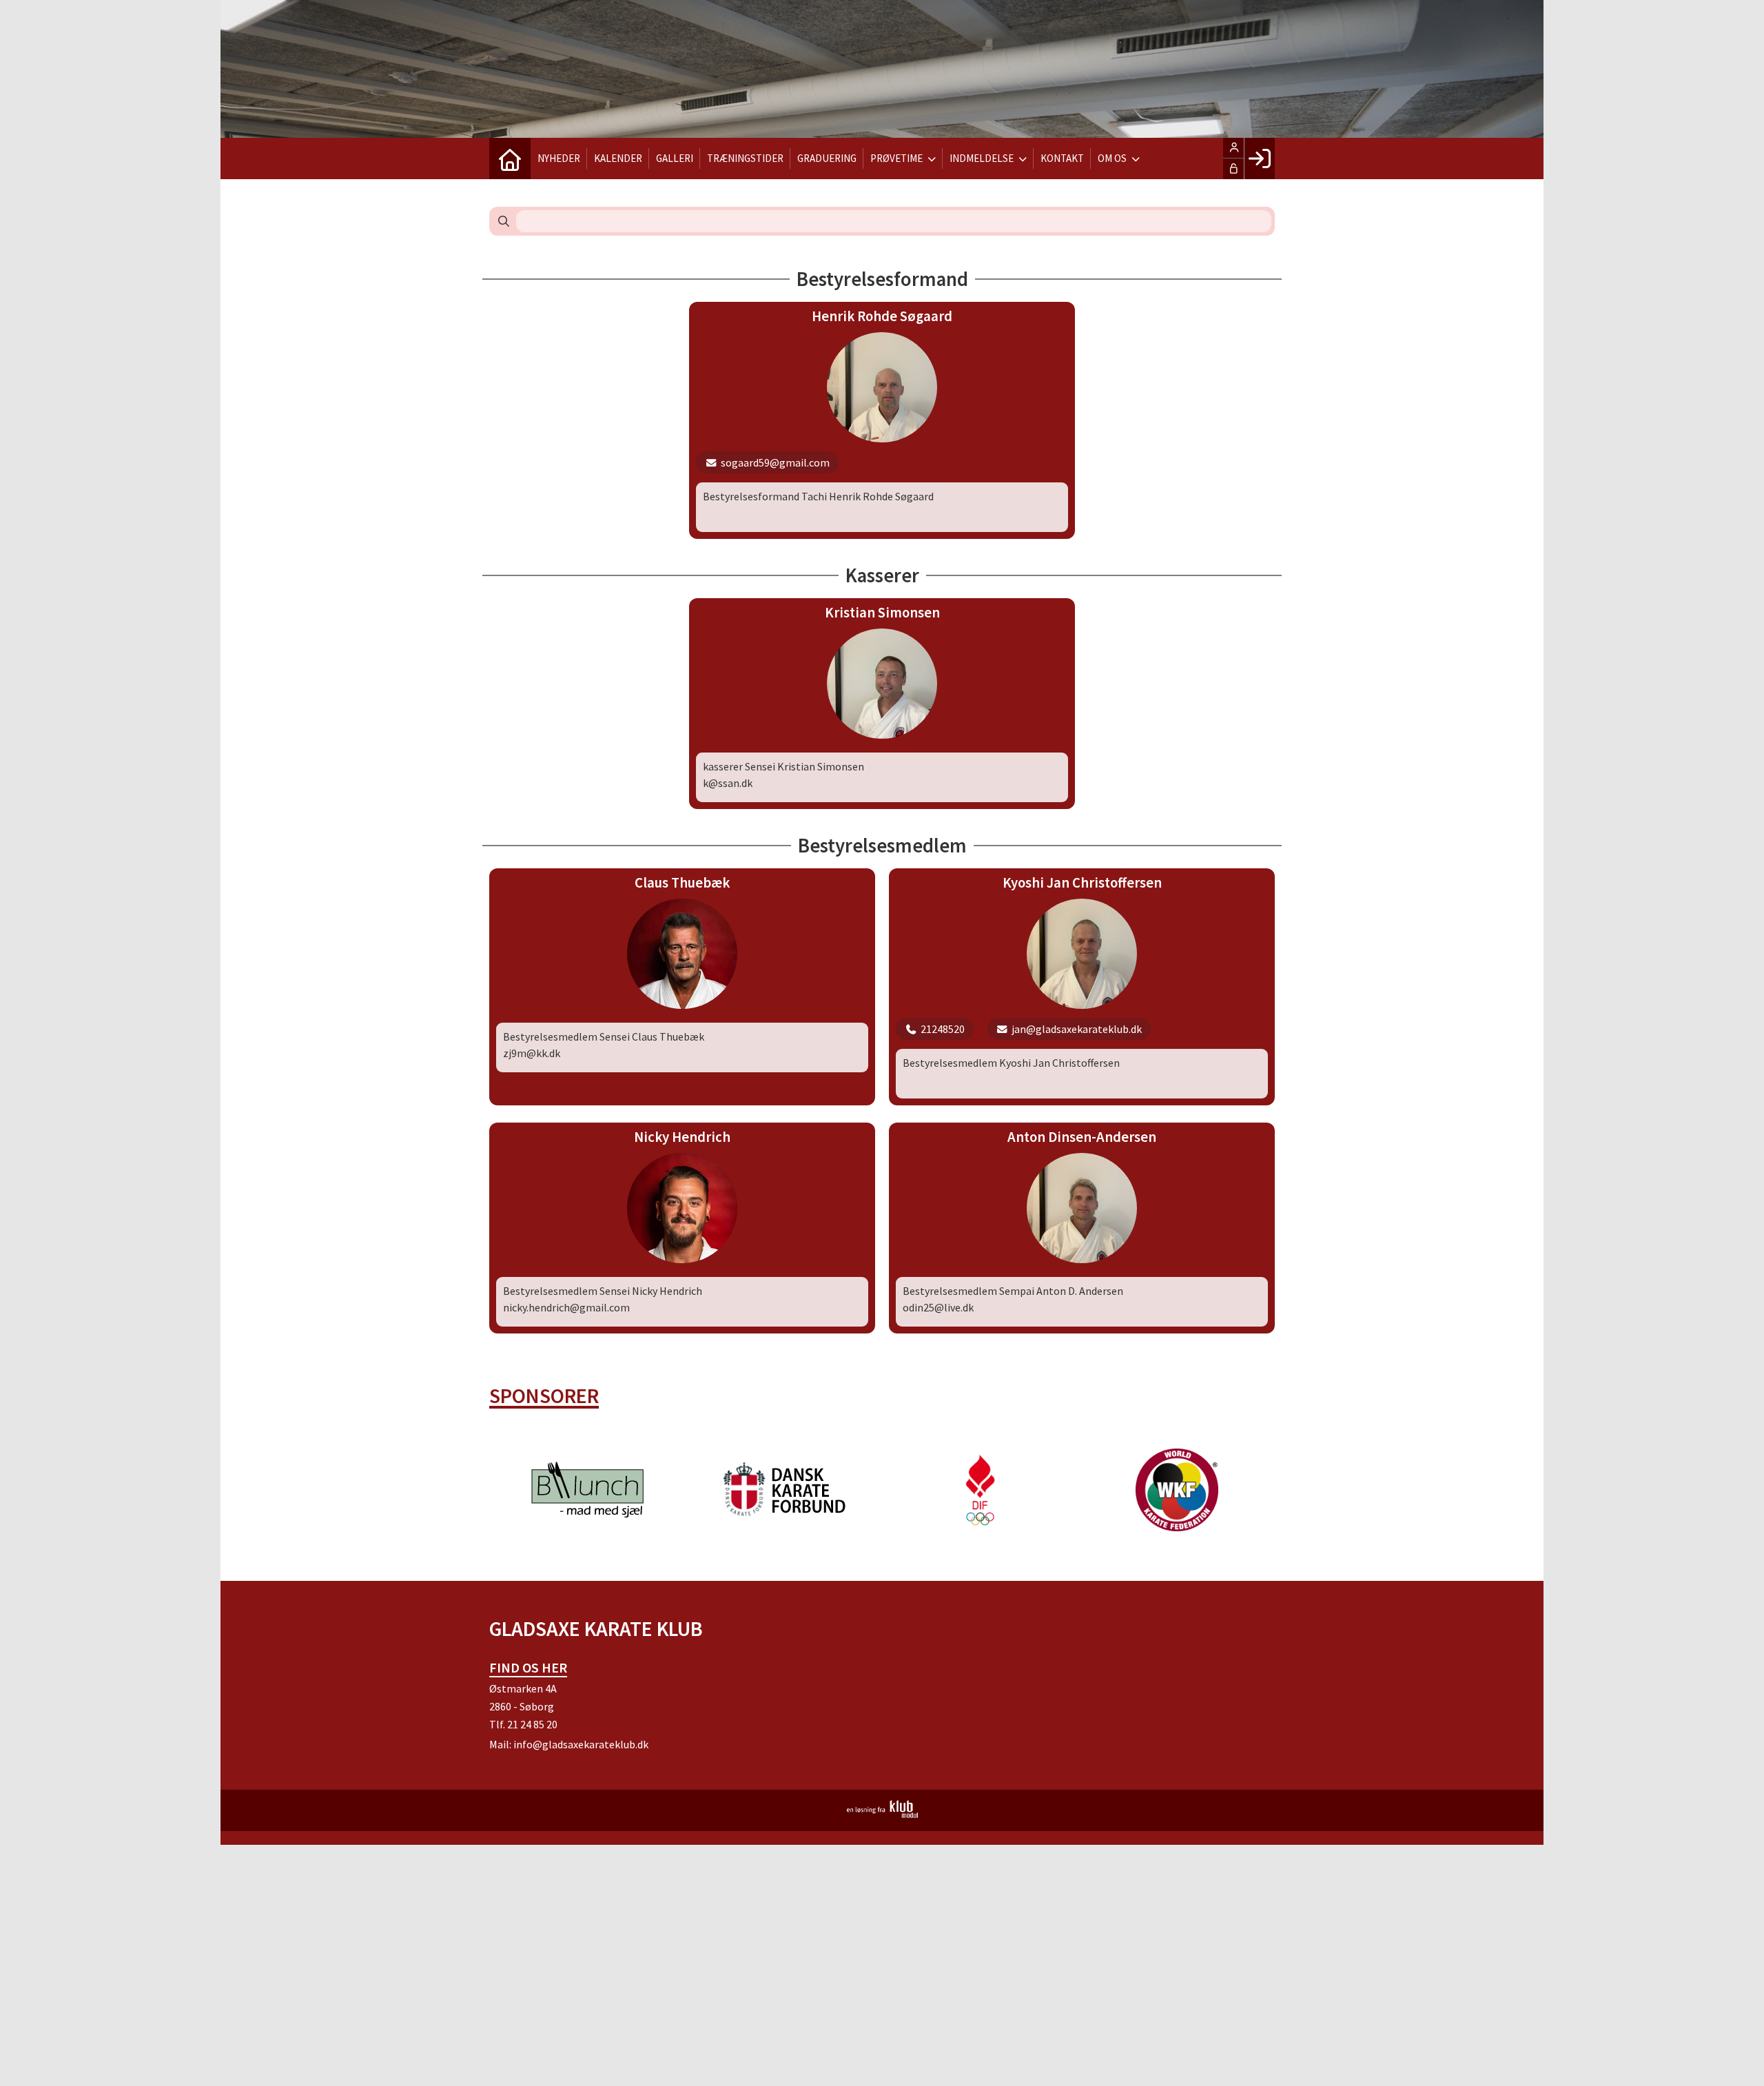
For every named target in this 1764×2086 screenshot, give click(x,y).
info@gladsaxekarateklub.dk (581, 1744)
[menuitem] (510, 159)
